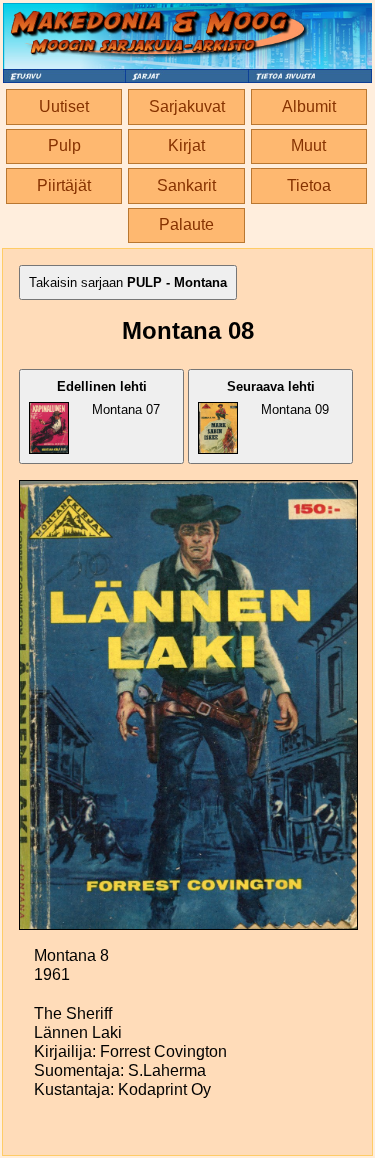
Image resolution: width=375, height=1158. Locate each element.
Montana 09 (278, 398)
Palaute (186, 224)
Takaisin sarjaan (128, 282)
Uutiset (64, 106)
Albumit (309, 106)
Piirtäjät (64, 185)
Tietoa (309, 185)
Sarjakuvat (187, 106)
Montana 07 (109, 398)
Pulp (64, 145)
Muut (308, 145)
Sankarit (186, 185)
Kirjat (186, 145)
